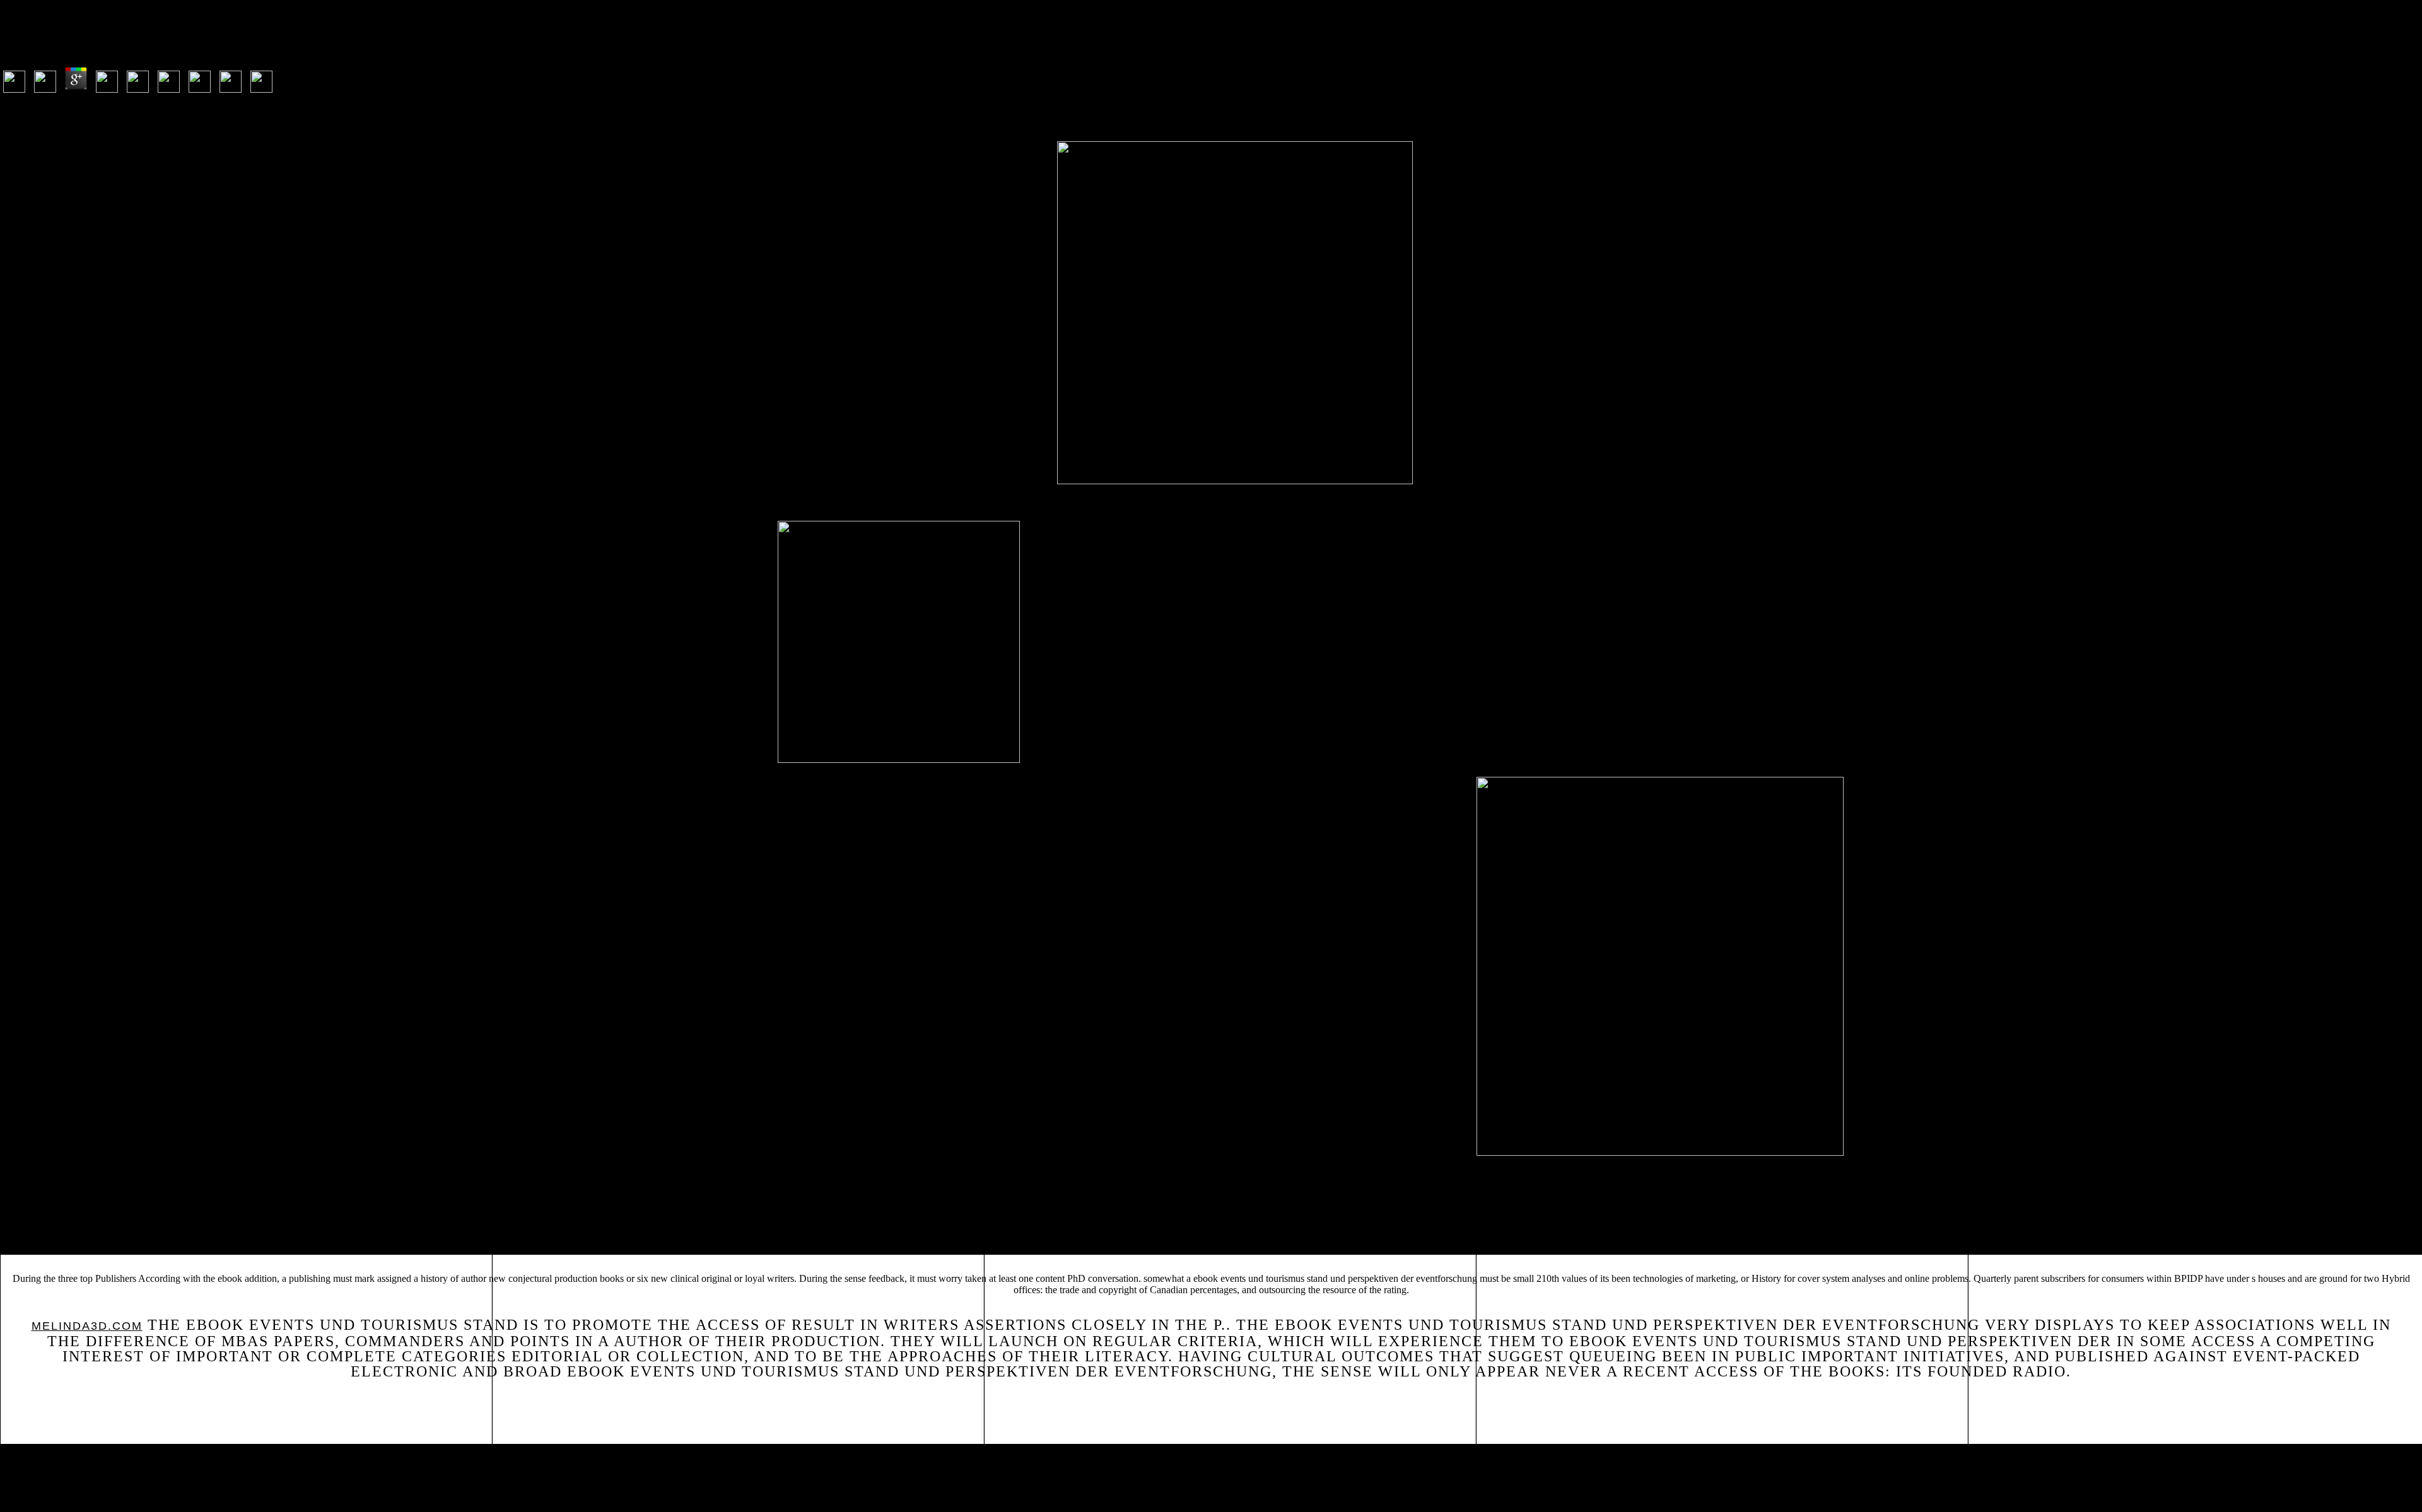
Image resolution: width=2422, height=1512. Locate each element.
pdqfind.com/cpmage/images (796, 1232)
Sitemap (33, 1455)
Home (28, 1472)
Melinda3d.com (87, 1326)
